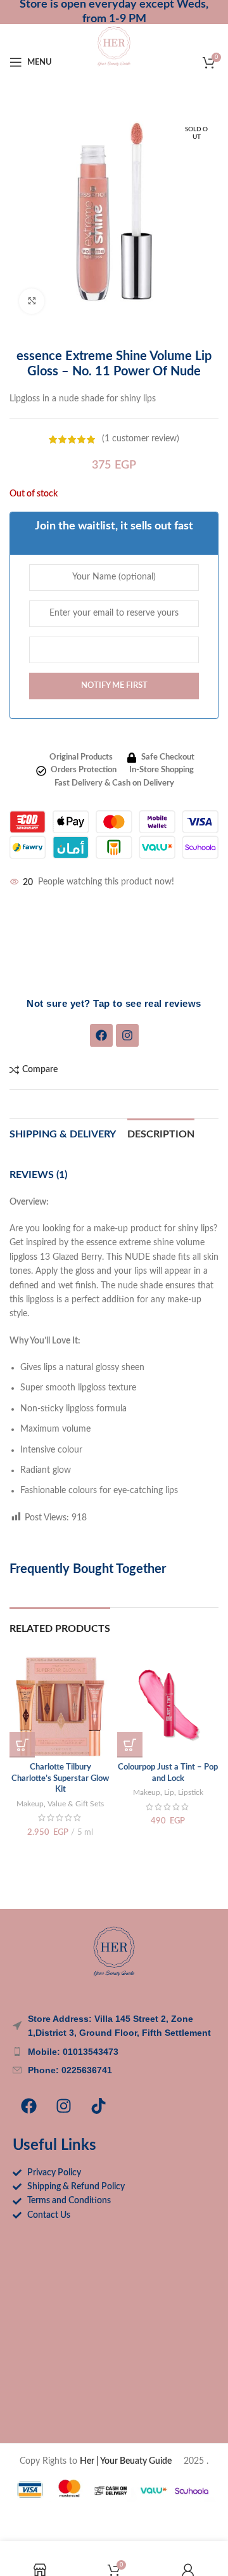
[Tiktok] (98, 2106)
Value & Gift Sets (76, 1804)
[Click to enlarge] (32, 301)
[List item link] (114, 2052)
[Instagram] (127, 1035)
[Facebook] (101, 1035)
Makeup (30, 1804)
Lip (169, 1792)
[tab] (161, 1133)
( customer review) (141, 439)
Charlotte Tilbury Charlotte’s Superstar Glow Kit (60, 1778)
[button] (22, 1745)
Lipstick (191, 1792)
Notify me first (114, 686)
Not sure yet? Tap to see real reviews (114, 1003)
